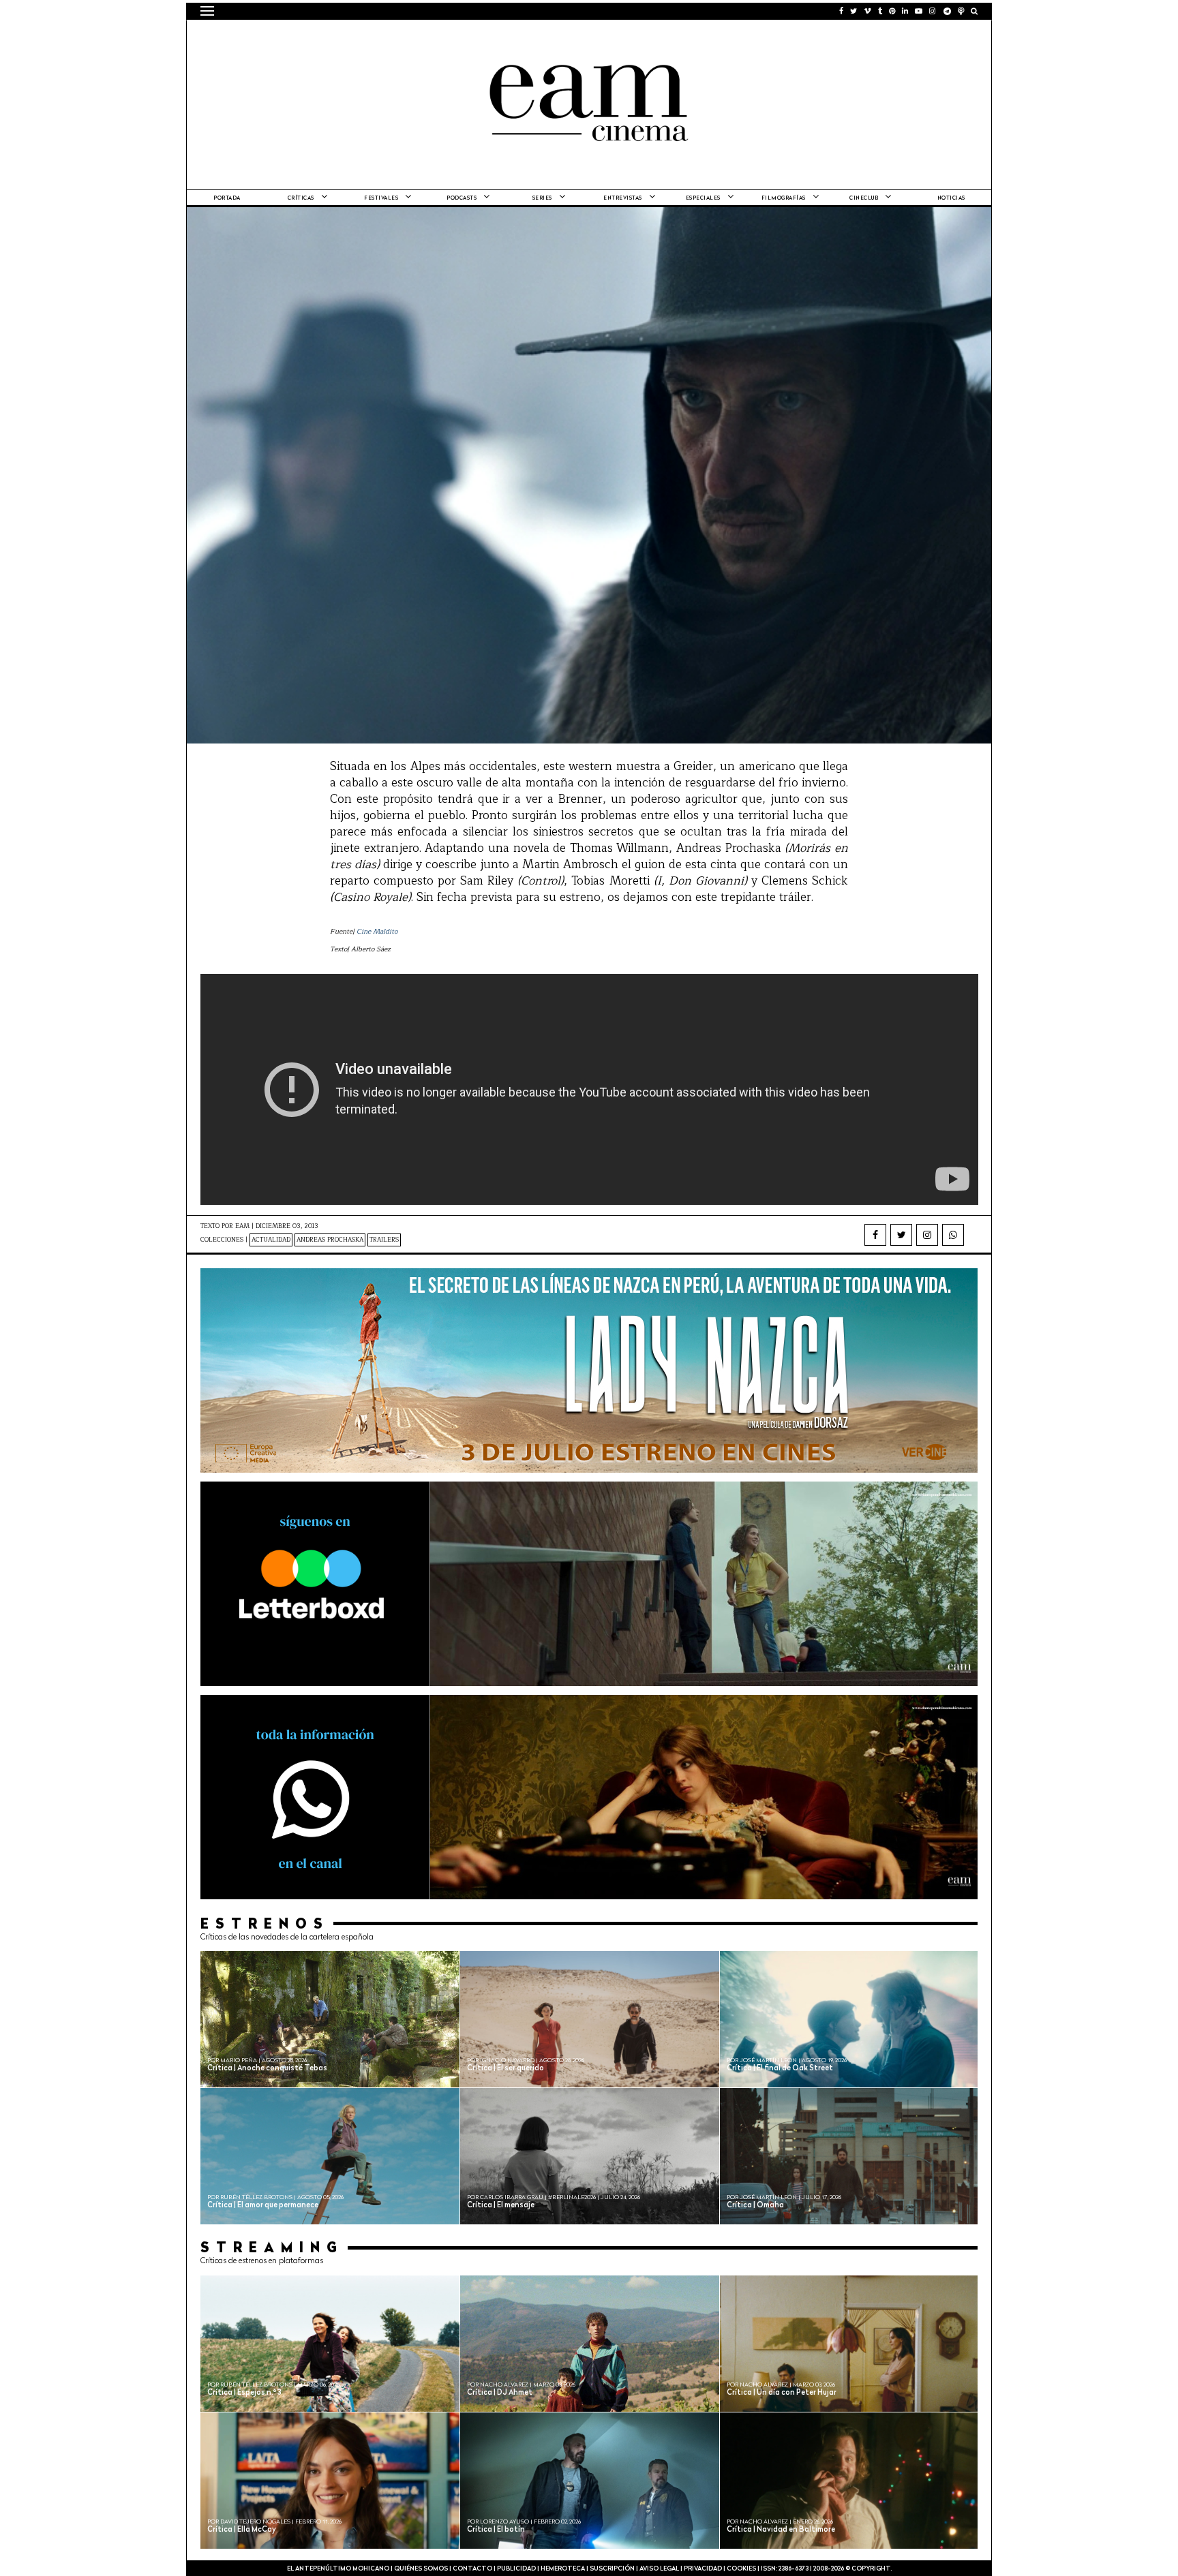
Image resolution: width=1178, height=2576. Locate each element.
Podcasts (462, 198)
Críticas (301, 198)
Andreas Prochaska (330, 1240)
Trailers (384, 1240)
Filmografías (784, 198)
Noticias (951, 198)
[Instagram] (927, 1235)
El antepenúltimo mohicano (373, 37)
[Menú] (207, 11)
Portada (227, 198)
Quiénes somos (421, 2569)
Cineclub (864, 198)
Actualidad (271, 1240)
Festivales (381, 198)
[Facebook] (875, 1235)
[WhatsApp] (953, 1235)
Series (542, 198)
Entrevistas (623, 198)
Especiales (703, 198)
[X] (901, 1235)
